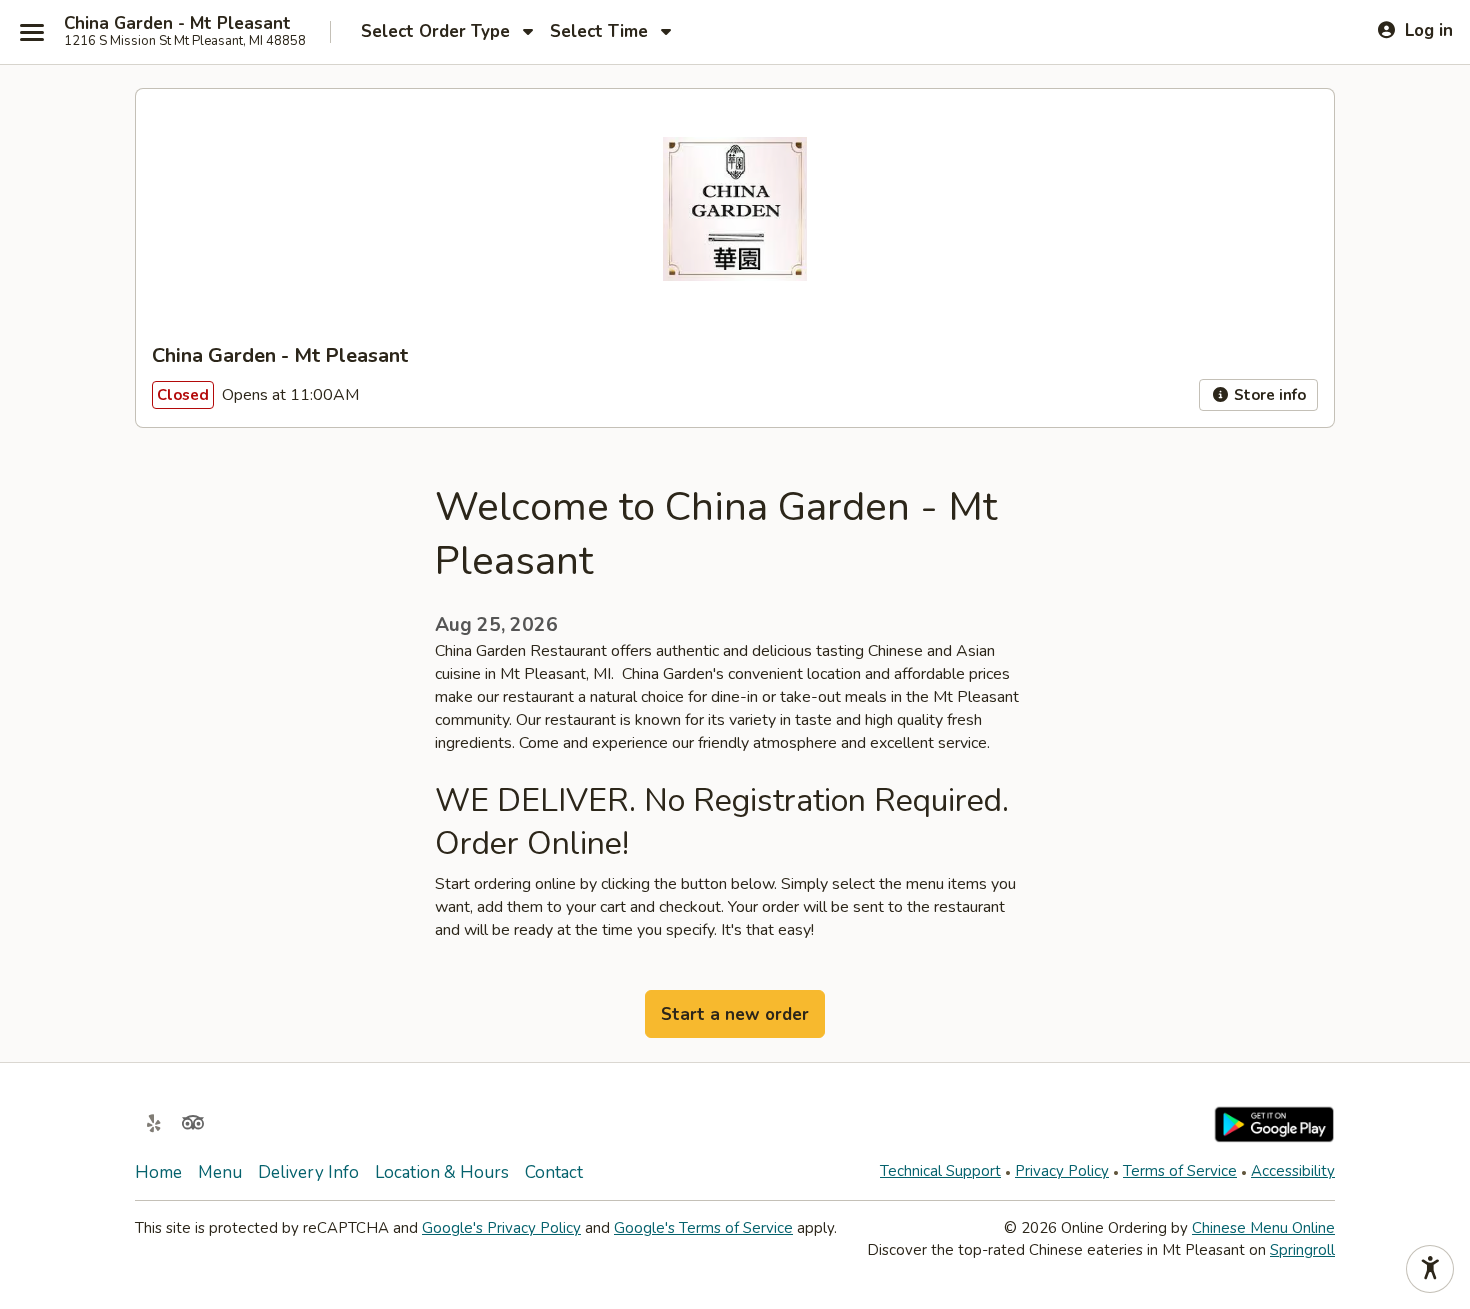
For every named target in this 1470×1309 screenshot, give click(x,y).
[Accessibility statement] (1430, 1269)
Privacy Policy (1062, 1171)
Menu (220, 1172)
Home (158, 1172)
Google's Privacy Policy (501, 1228)
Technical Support (940, 1171)
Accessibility (1293, 1171)
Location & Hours (442, 1172)
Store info (1268, 395)
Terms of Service (1180, 1171)
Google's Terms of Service (703, 1228)
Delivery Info (308, 1172)
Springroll (1302, 1250)
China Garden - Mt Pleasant (177, 24)
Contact (554, 1172)
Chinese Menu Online (1263, 1228)
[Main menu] (32, 32)
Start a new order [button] (735, 1014)
